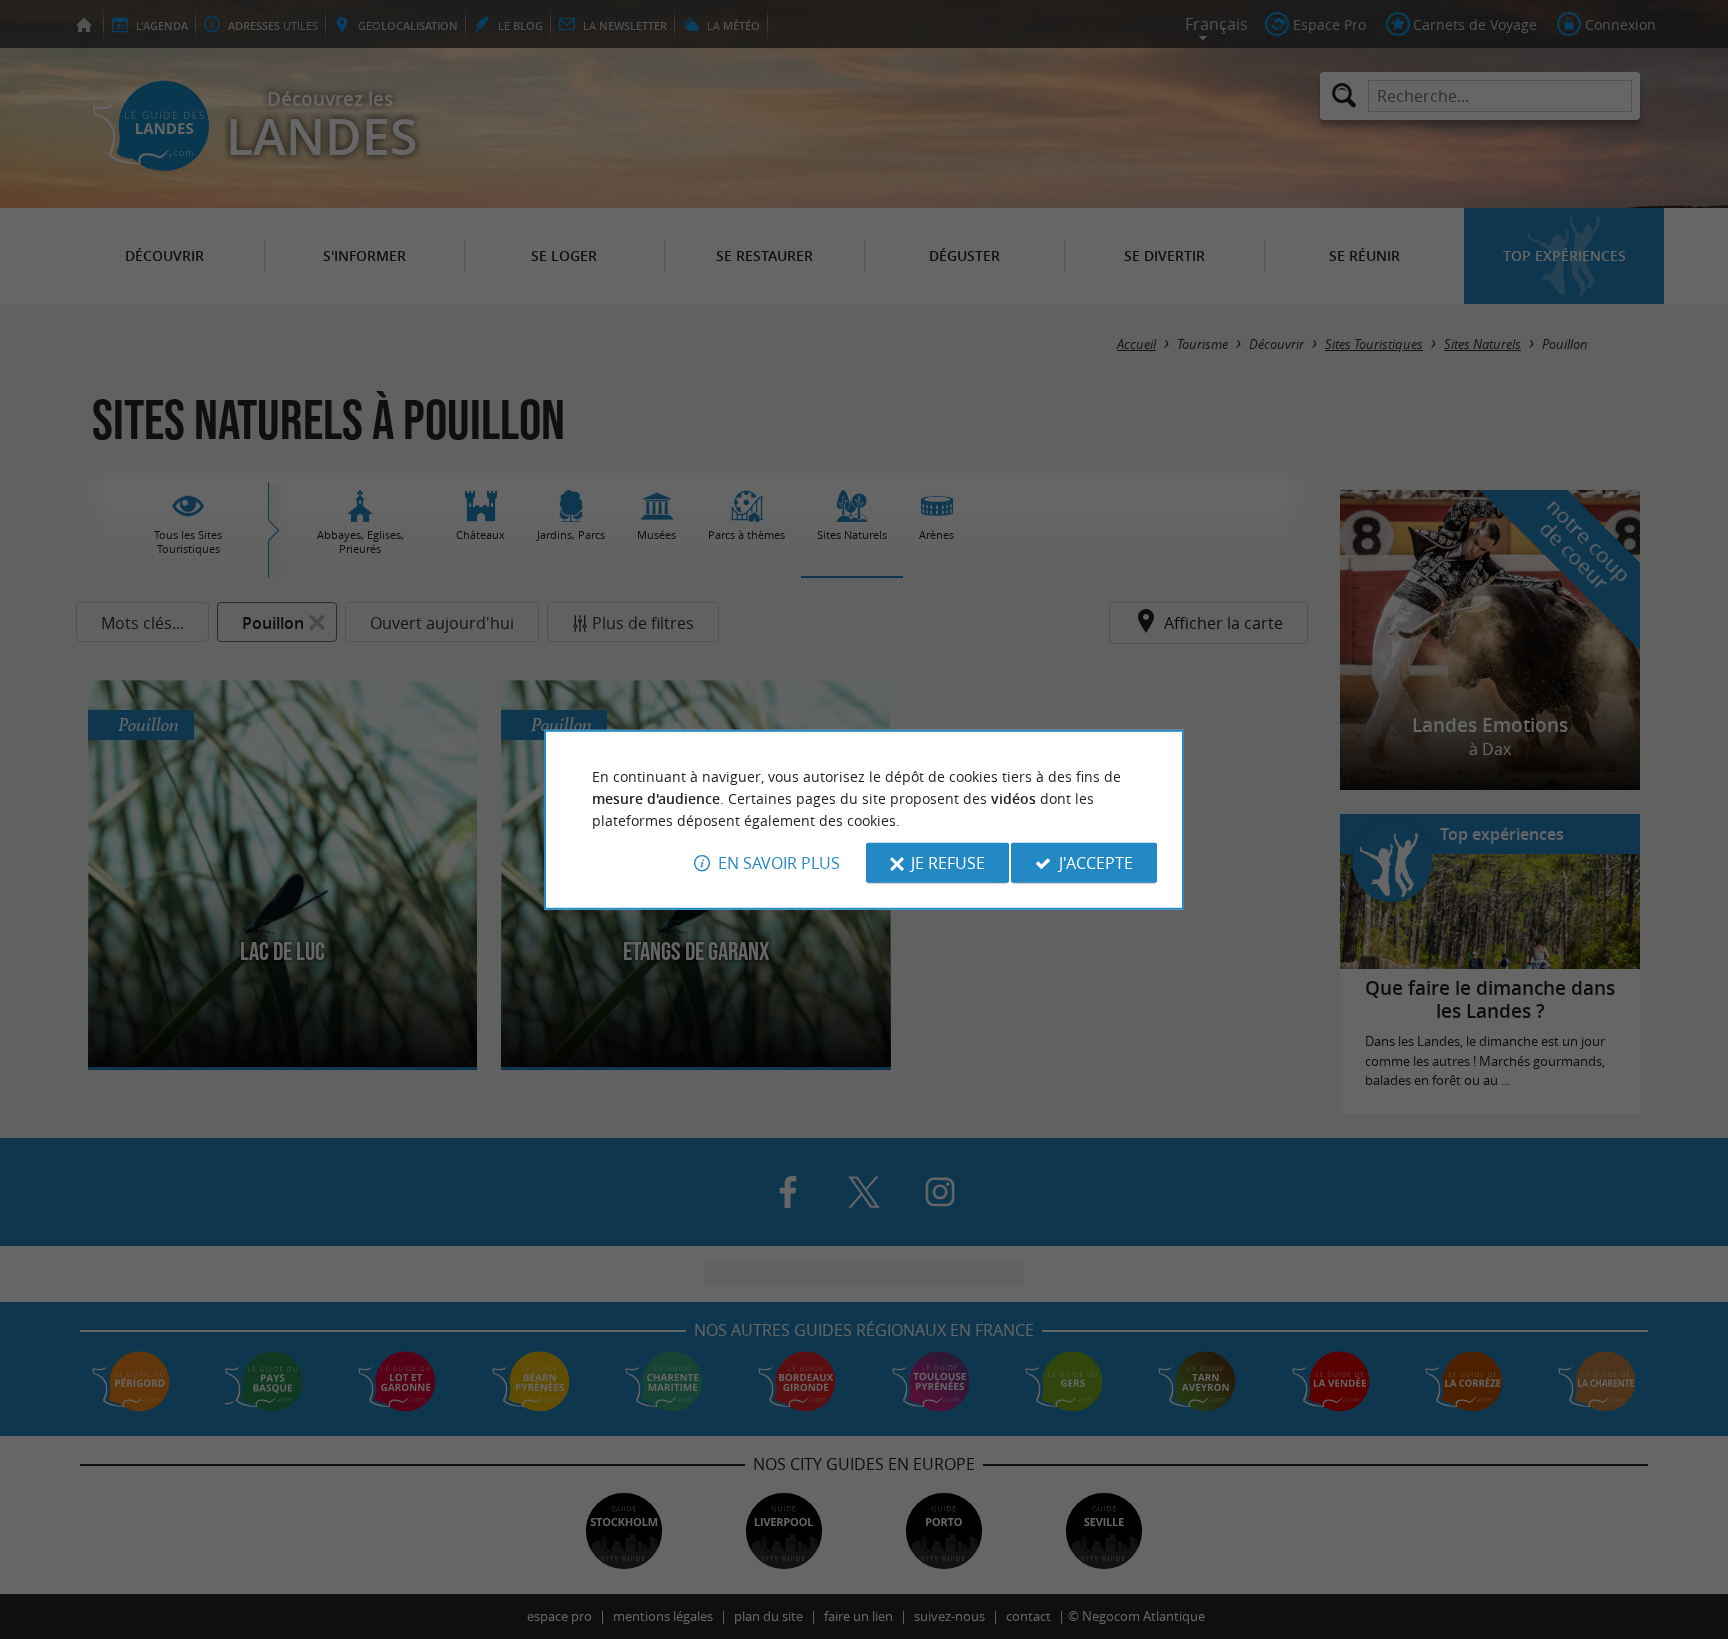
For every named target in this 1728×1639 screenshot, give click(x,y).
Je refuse (948, 863)
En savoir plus (779, 863)
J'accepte (1096, 863)
